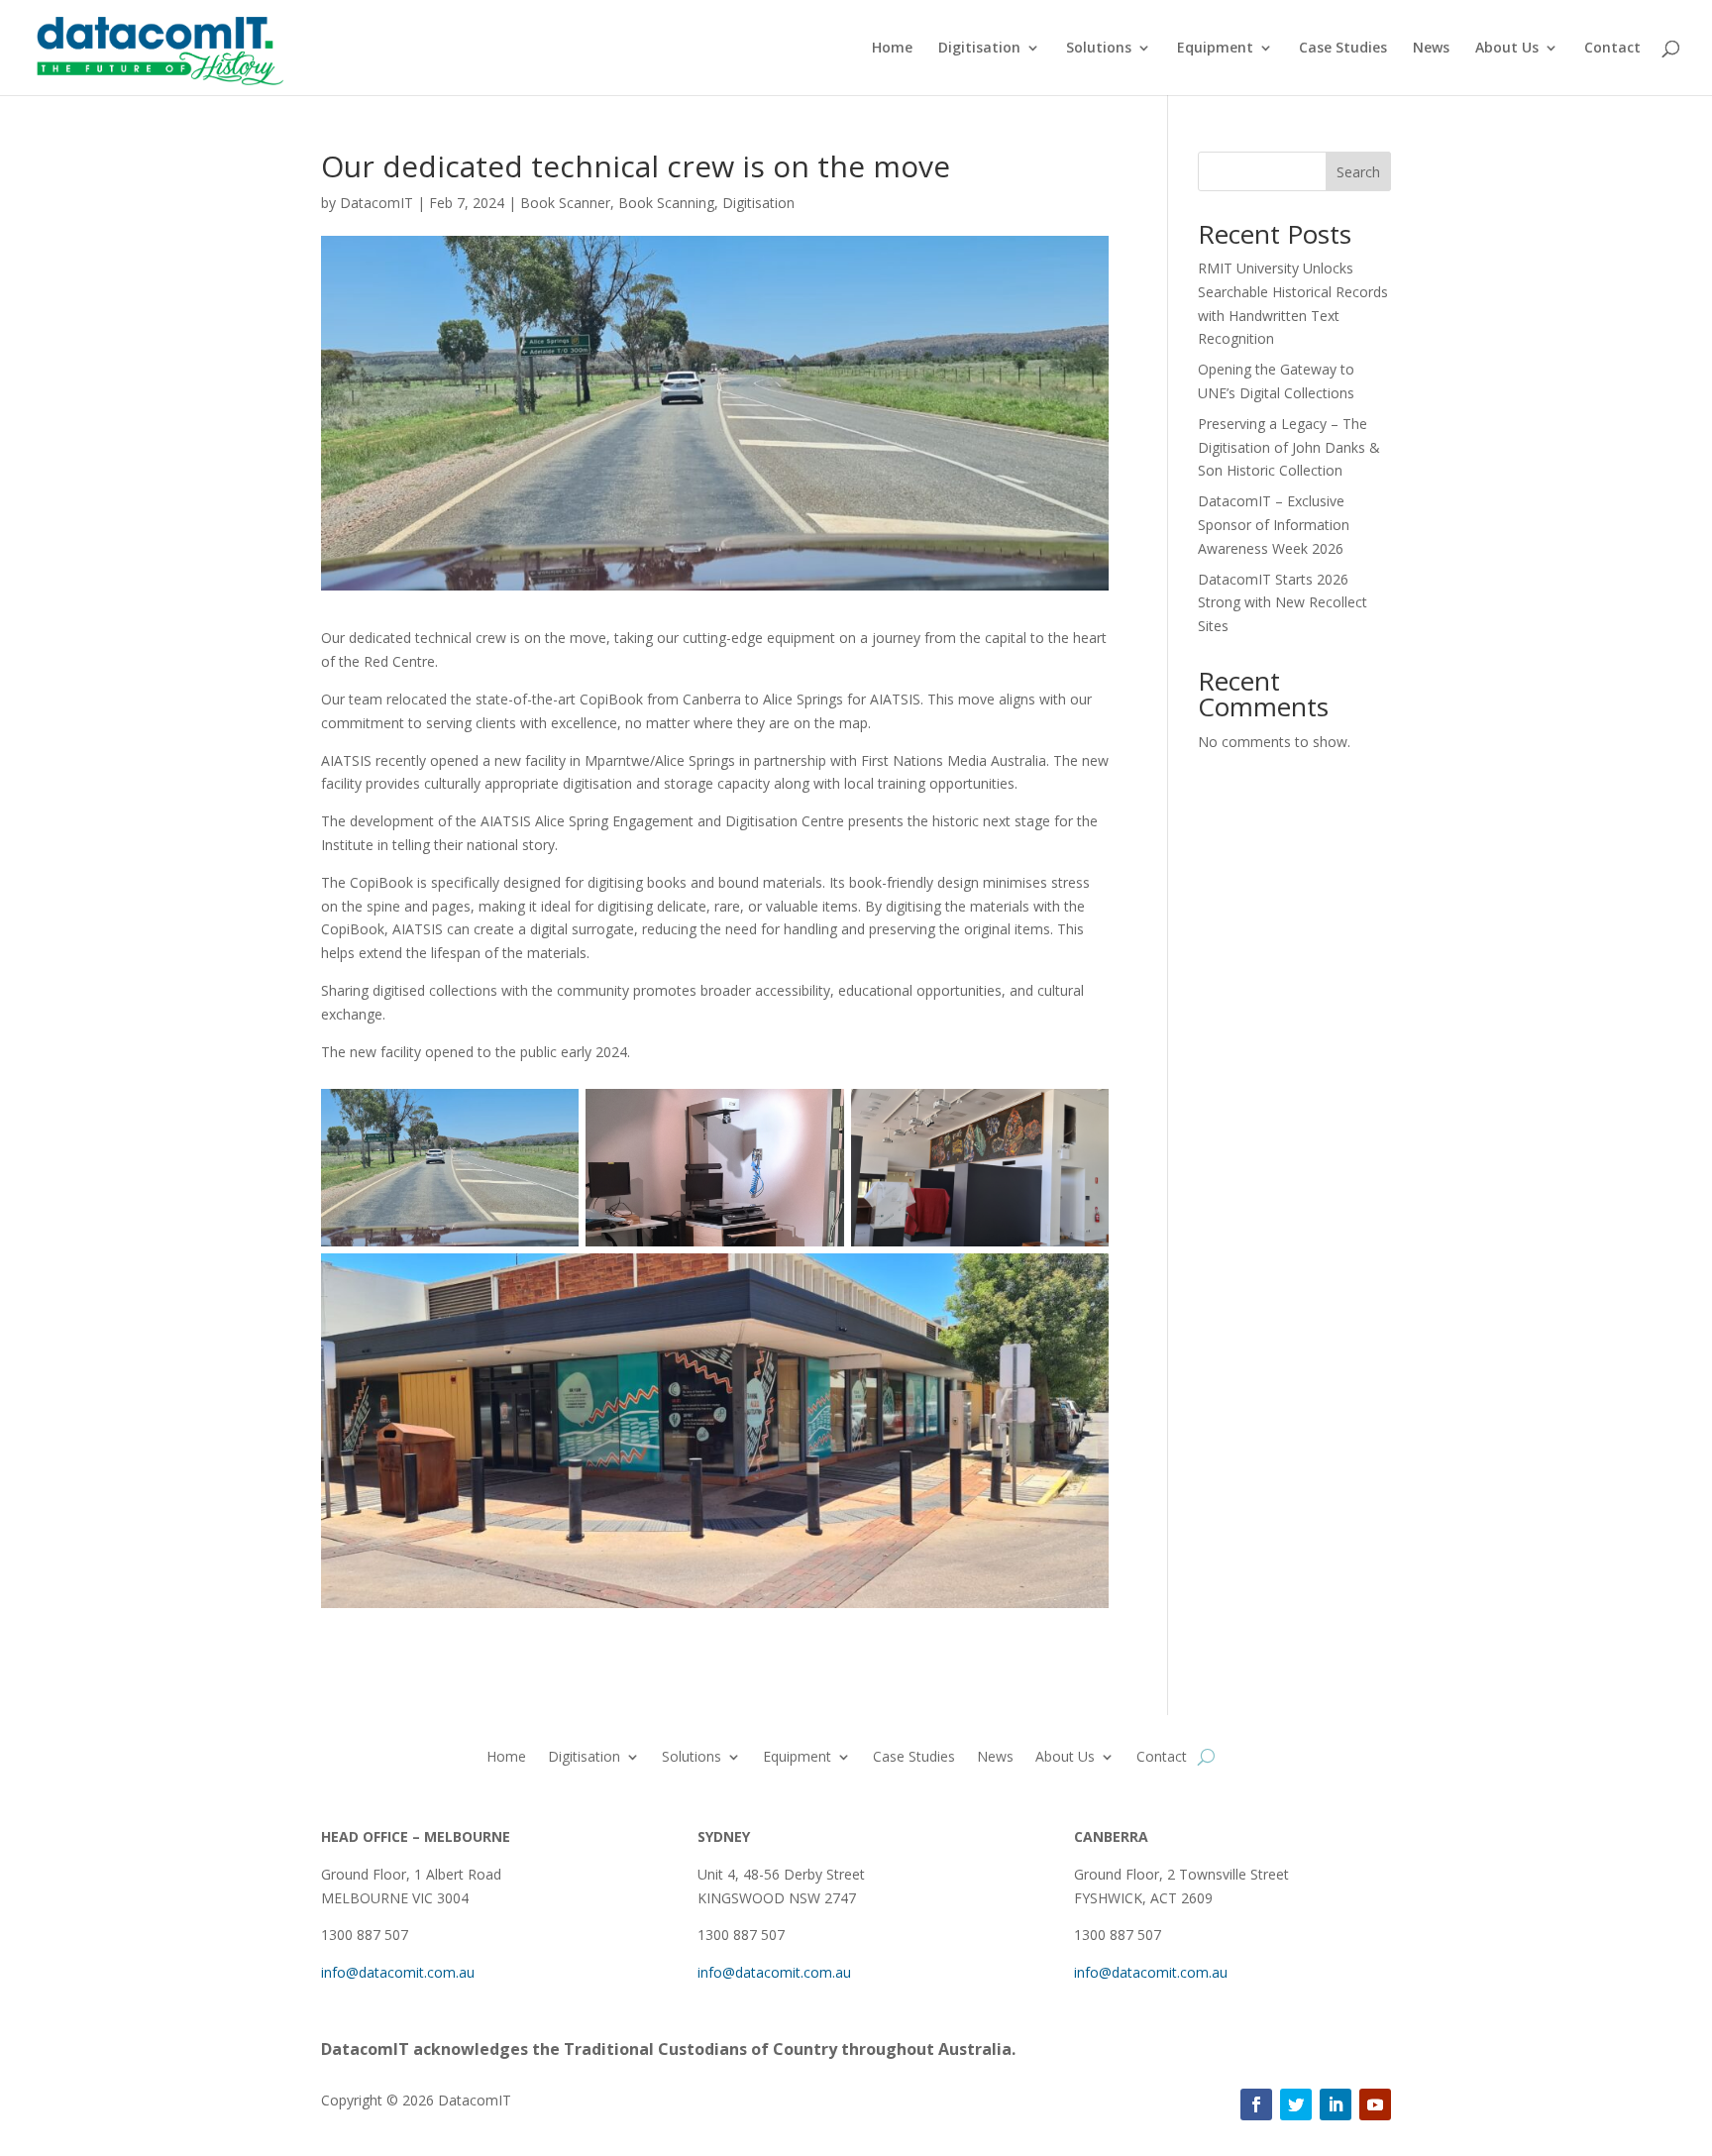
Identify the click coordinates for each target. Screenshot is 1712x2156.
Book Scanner (565, 203)
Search (1358, 172)
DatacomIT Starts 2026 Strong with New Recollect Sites (1283, 603)
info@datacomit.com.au (398, 1972)
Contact (1612, 49)
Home (892, 49)
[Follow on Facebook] (1256, 2104)
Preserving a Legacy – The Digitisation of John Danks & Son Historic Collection (1289, 447)
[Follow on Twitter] (1296, 2104)
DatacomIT (376, 203)
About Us (1507, 49)
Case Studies (1343, 49)
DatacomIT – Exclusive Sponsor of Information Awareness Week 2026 (1274, 525)
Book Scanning (666, 203)
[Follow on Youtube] (1375, 2104)
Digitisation (979, 49)
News (1431, 49)
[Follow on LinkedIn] (1336, 2104)
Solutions (1099, 49)
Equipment (1215, 49)
